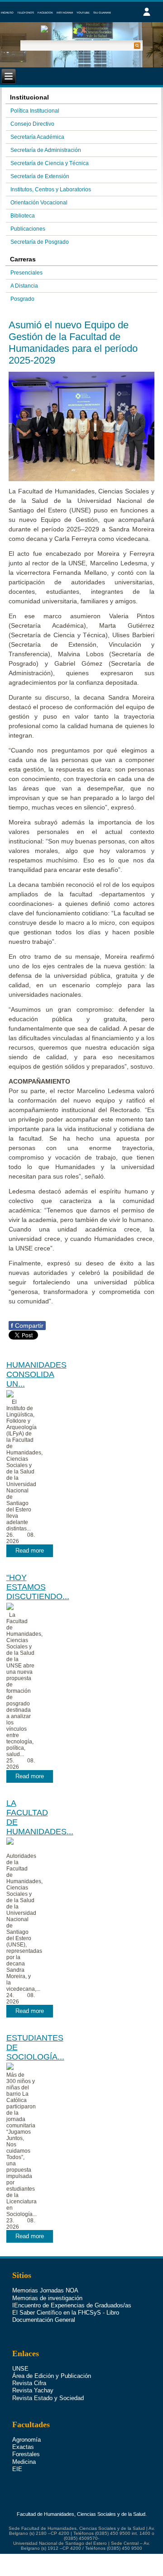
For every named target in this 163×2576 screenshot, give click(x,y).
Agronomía (26, 2440)
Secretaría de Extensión (40, 176)
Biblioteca (23, 216)
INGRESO (7, 13)
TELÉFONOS (26, 13)
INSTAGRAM (65, 13)
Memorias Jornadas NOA (45, 2290)
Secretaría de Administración (46, 150)
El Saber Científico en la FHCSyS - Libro (66, 2313)
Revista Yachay (33, 2390)
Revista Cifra (29, 2383)
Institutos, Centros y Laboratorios (51, 189)
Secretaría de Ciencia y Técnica (50, 163)
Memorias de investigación (47, 2298)
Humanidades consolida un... (36, 1374)
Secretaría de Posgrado (40, 242)
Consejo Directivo (32, 124)
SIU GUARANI (102, 13)
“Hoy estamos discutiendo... (38, 1587)
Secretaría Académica (37, 137)
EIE (17, 2469)
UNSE (20, 2369)
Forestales (26, 2454)
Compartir (27, 1326)
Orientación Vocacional (39, 203)
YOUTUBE (83, 13)
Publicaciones (28, 229)
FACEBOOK (45, 13)
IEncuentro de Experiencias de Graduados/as (72, 2305)
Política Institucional (35, 111)
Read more (30, 1551)
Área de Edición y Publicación (52, 2376)
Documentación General (44, 2320)
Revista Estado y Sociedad (48, 2398)
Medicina (24, 2462)
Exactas (23, 2447)
